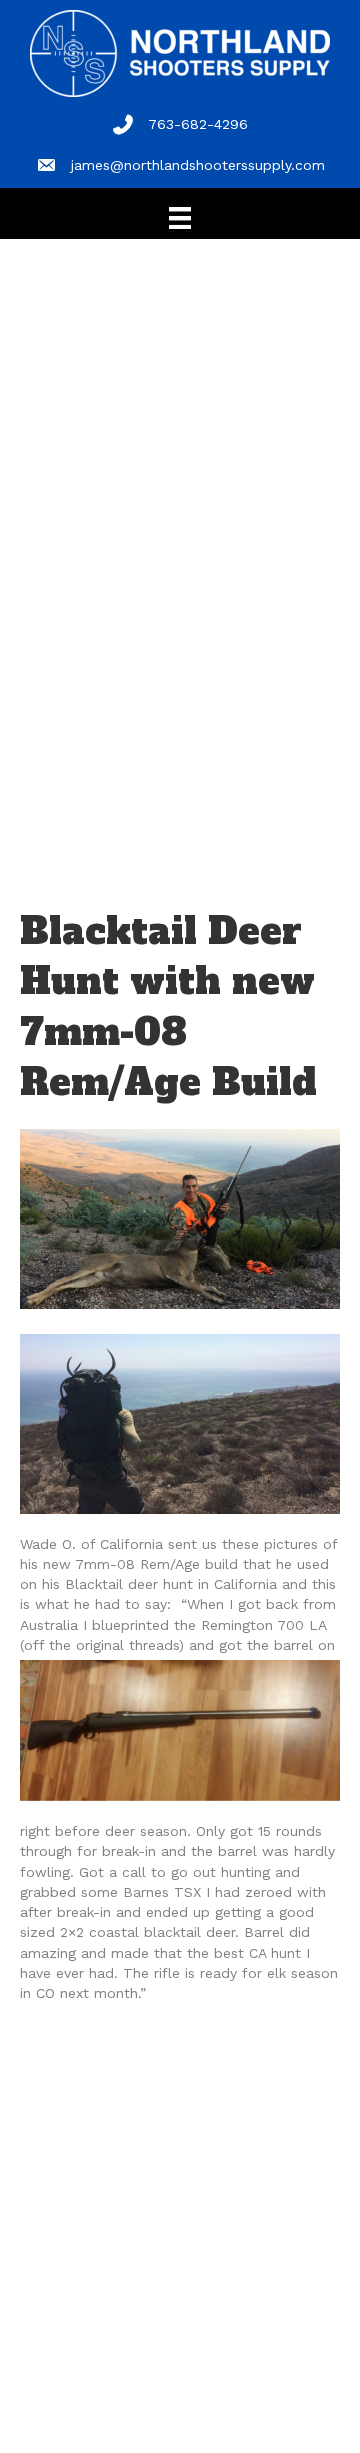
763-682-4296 (198, 124)
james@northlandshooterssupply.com (198, 165)
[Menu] (180, 218)
